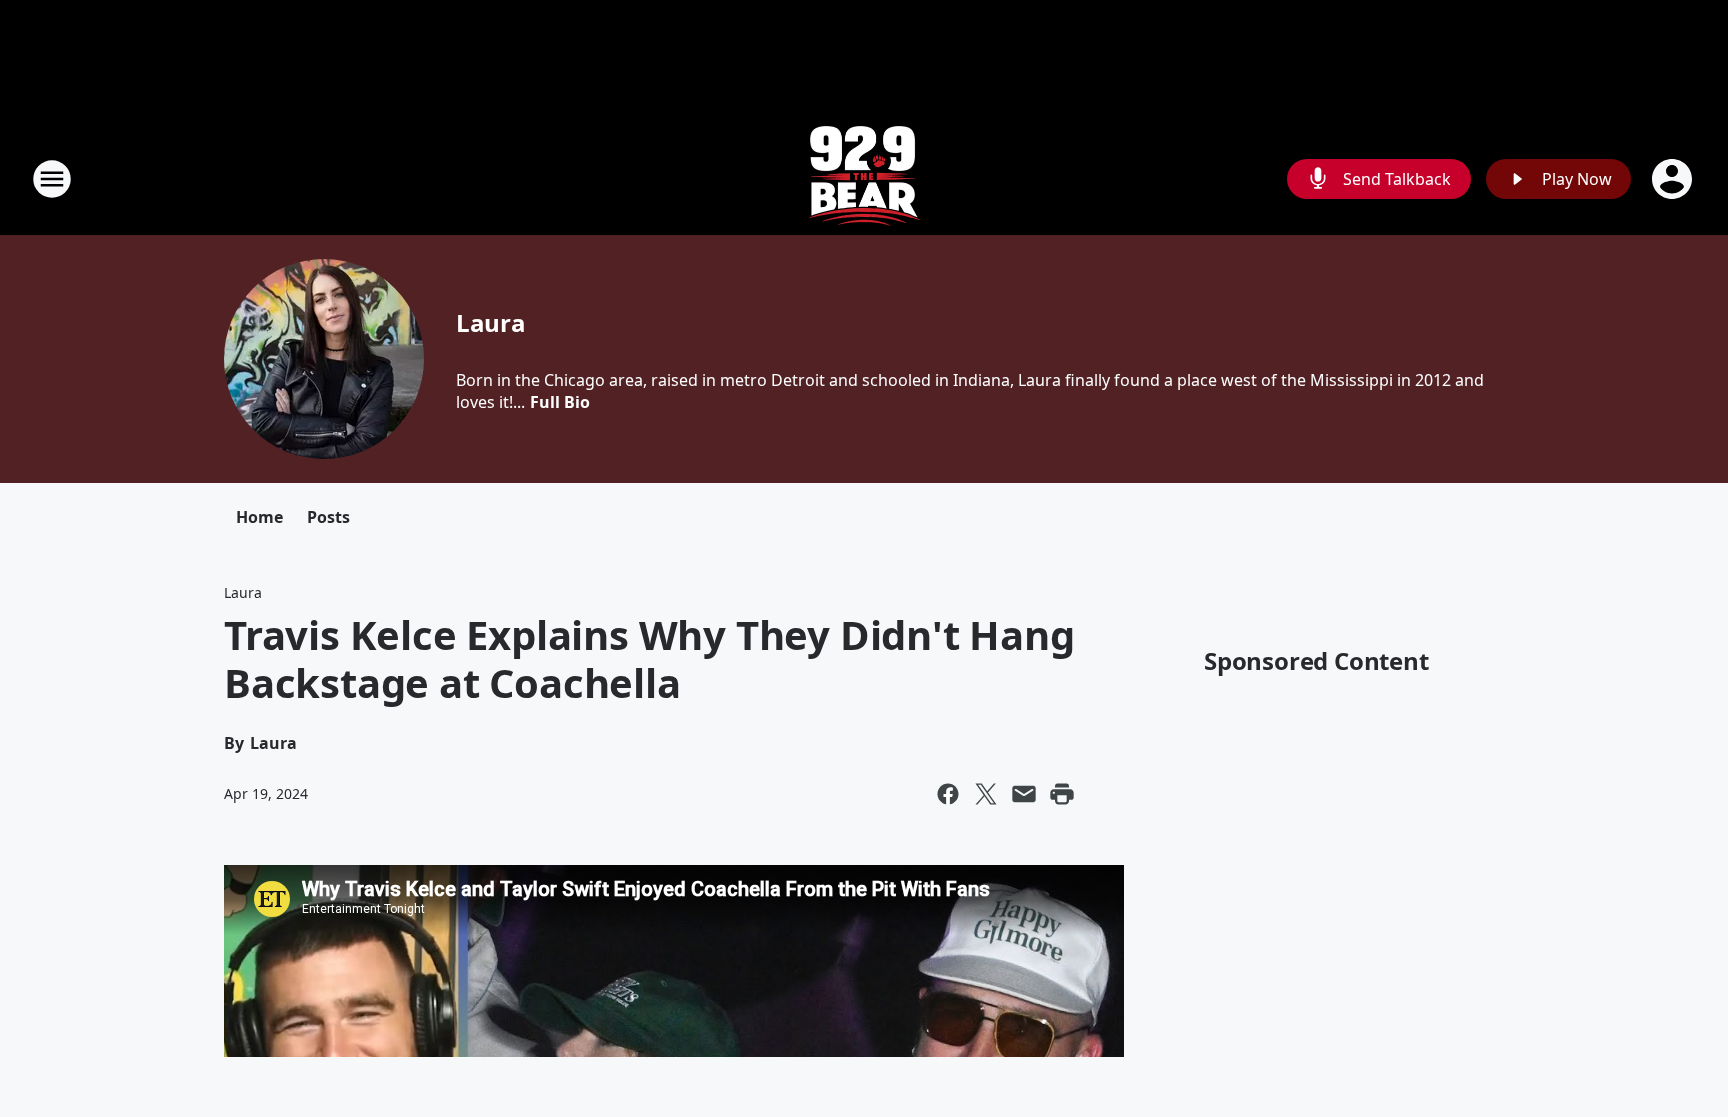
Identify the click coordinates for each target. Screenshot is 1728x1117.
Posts (328, 517)
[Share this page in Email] (1024, 794)
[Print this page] (1062, 794)
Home (259, 517)
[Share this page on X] (986, 794)
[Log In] (1674, 179)
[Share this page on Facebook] (948, 794)
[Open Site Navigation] (52, 179)
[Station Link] (864, 178)
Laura (491, 322)
